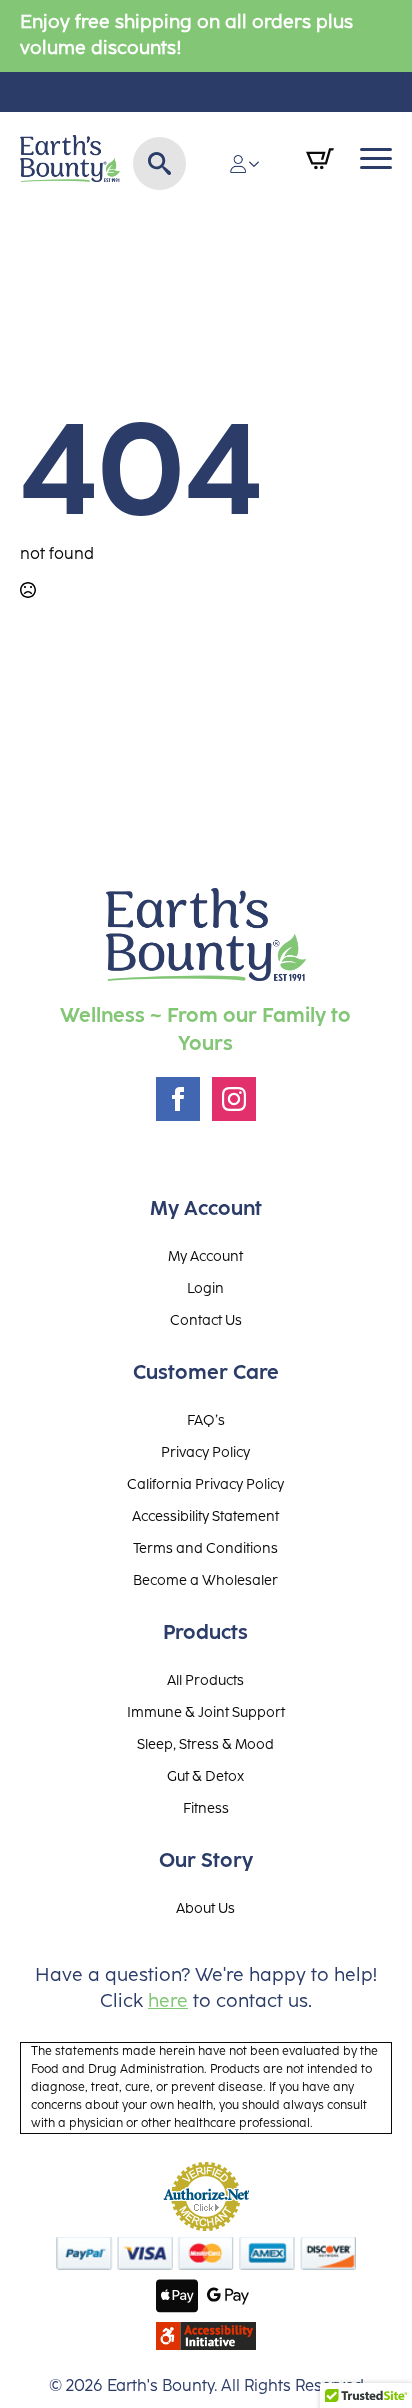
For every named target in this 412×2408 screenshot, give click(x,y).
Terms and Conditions (205, 1549)
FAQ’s (206, 1421)
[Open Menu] (376, 159)
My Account (205, 1257)
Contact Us (206, 1321)
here (168, 2001)
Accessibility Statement (205, 1517)
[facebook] (178, 1099)
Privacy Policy (205, 1453)
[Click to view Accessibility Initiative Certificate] (206, 2336)
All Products (205, 1681)
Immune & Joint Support (206, 1713)
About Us (205, 1909)
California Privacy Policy (205, 1485)
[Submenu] (260, 164)
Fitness (206, 1809)
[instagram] (234, 1099)
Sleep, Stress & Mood (205, 1745)
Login (205, 1289)
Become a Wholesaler (205, 1581)
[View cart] (320, 159)
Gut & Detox (205, 1777)
